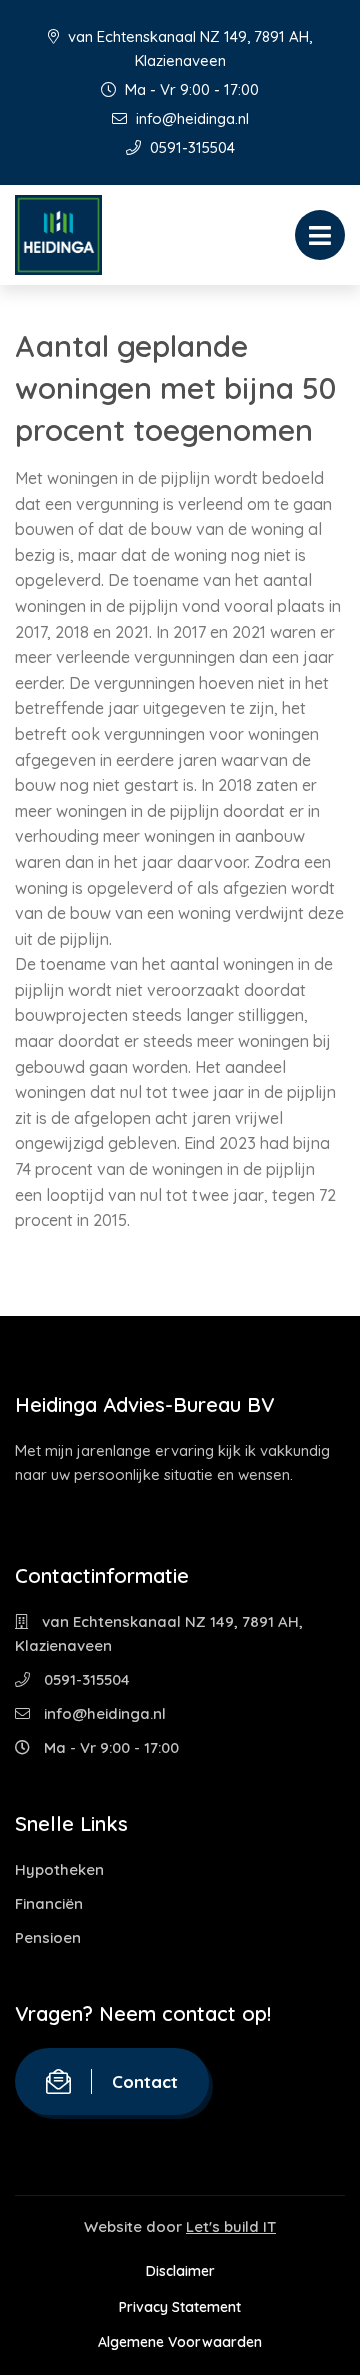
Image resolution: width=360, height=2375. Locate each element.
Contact (145, 2081)
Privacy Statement (180, 2307)
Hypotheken (59, 1869)
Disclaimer (180, 2271)
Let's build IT (231, 2226)
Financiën (49, 1903)
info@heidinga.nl (190, 118)
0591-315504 (190, 147)
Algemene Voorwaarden (180, 2342)
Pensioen (48, 1937)
